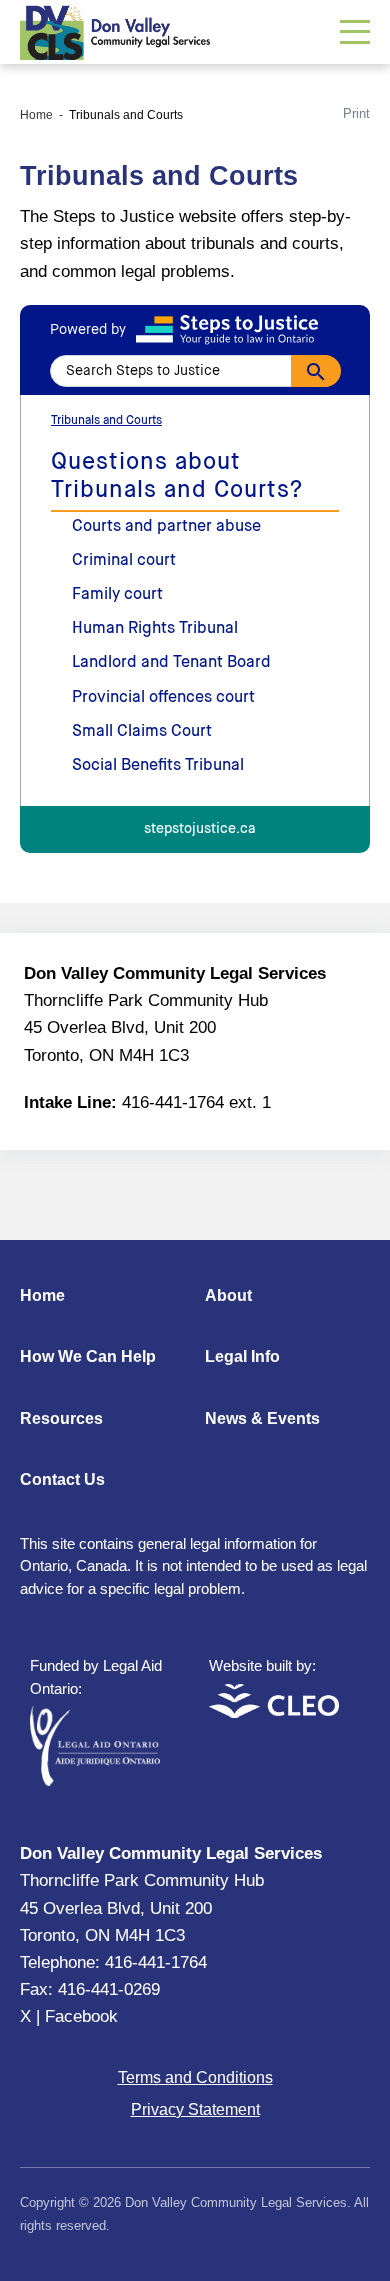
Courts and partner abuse (166, 527)
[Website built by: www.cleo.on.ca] (274, 1712)
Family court (117, 595)
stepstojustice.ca (200, 829)
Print (356, 113)
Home (36, 115)
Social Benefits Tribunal (158, 766)
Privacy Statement (195, 2109)
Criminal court (124, 561)
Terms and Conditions (195, 2077)
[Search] (316, 371)
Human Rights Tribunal (155, 629)
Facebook (81, 2016)
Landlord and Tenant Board (171, 663)
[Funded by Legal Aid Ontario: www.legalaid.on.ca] (95, 1780)
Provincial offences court (163, 698)
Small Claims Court (142, 732)
